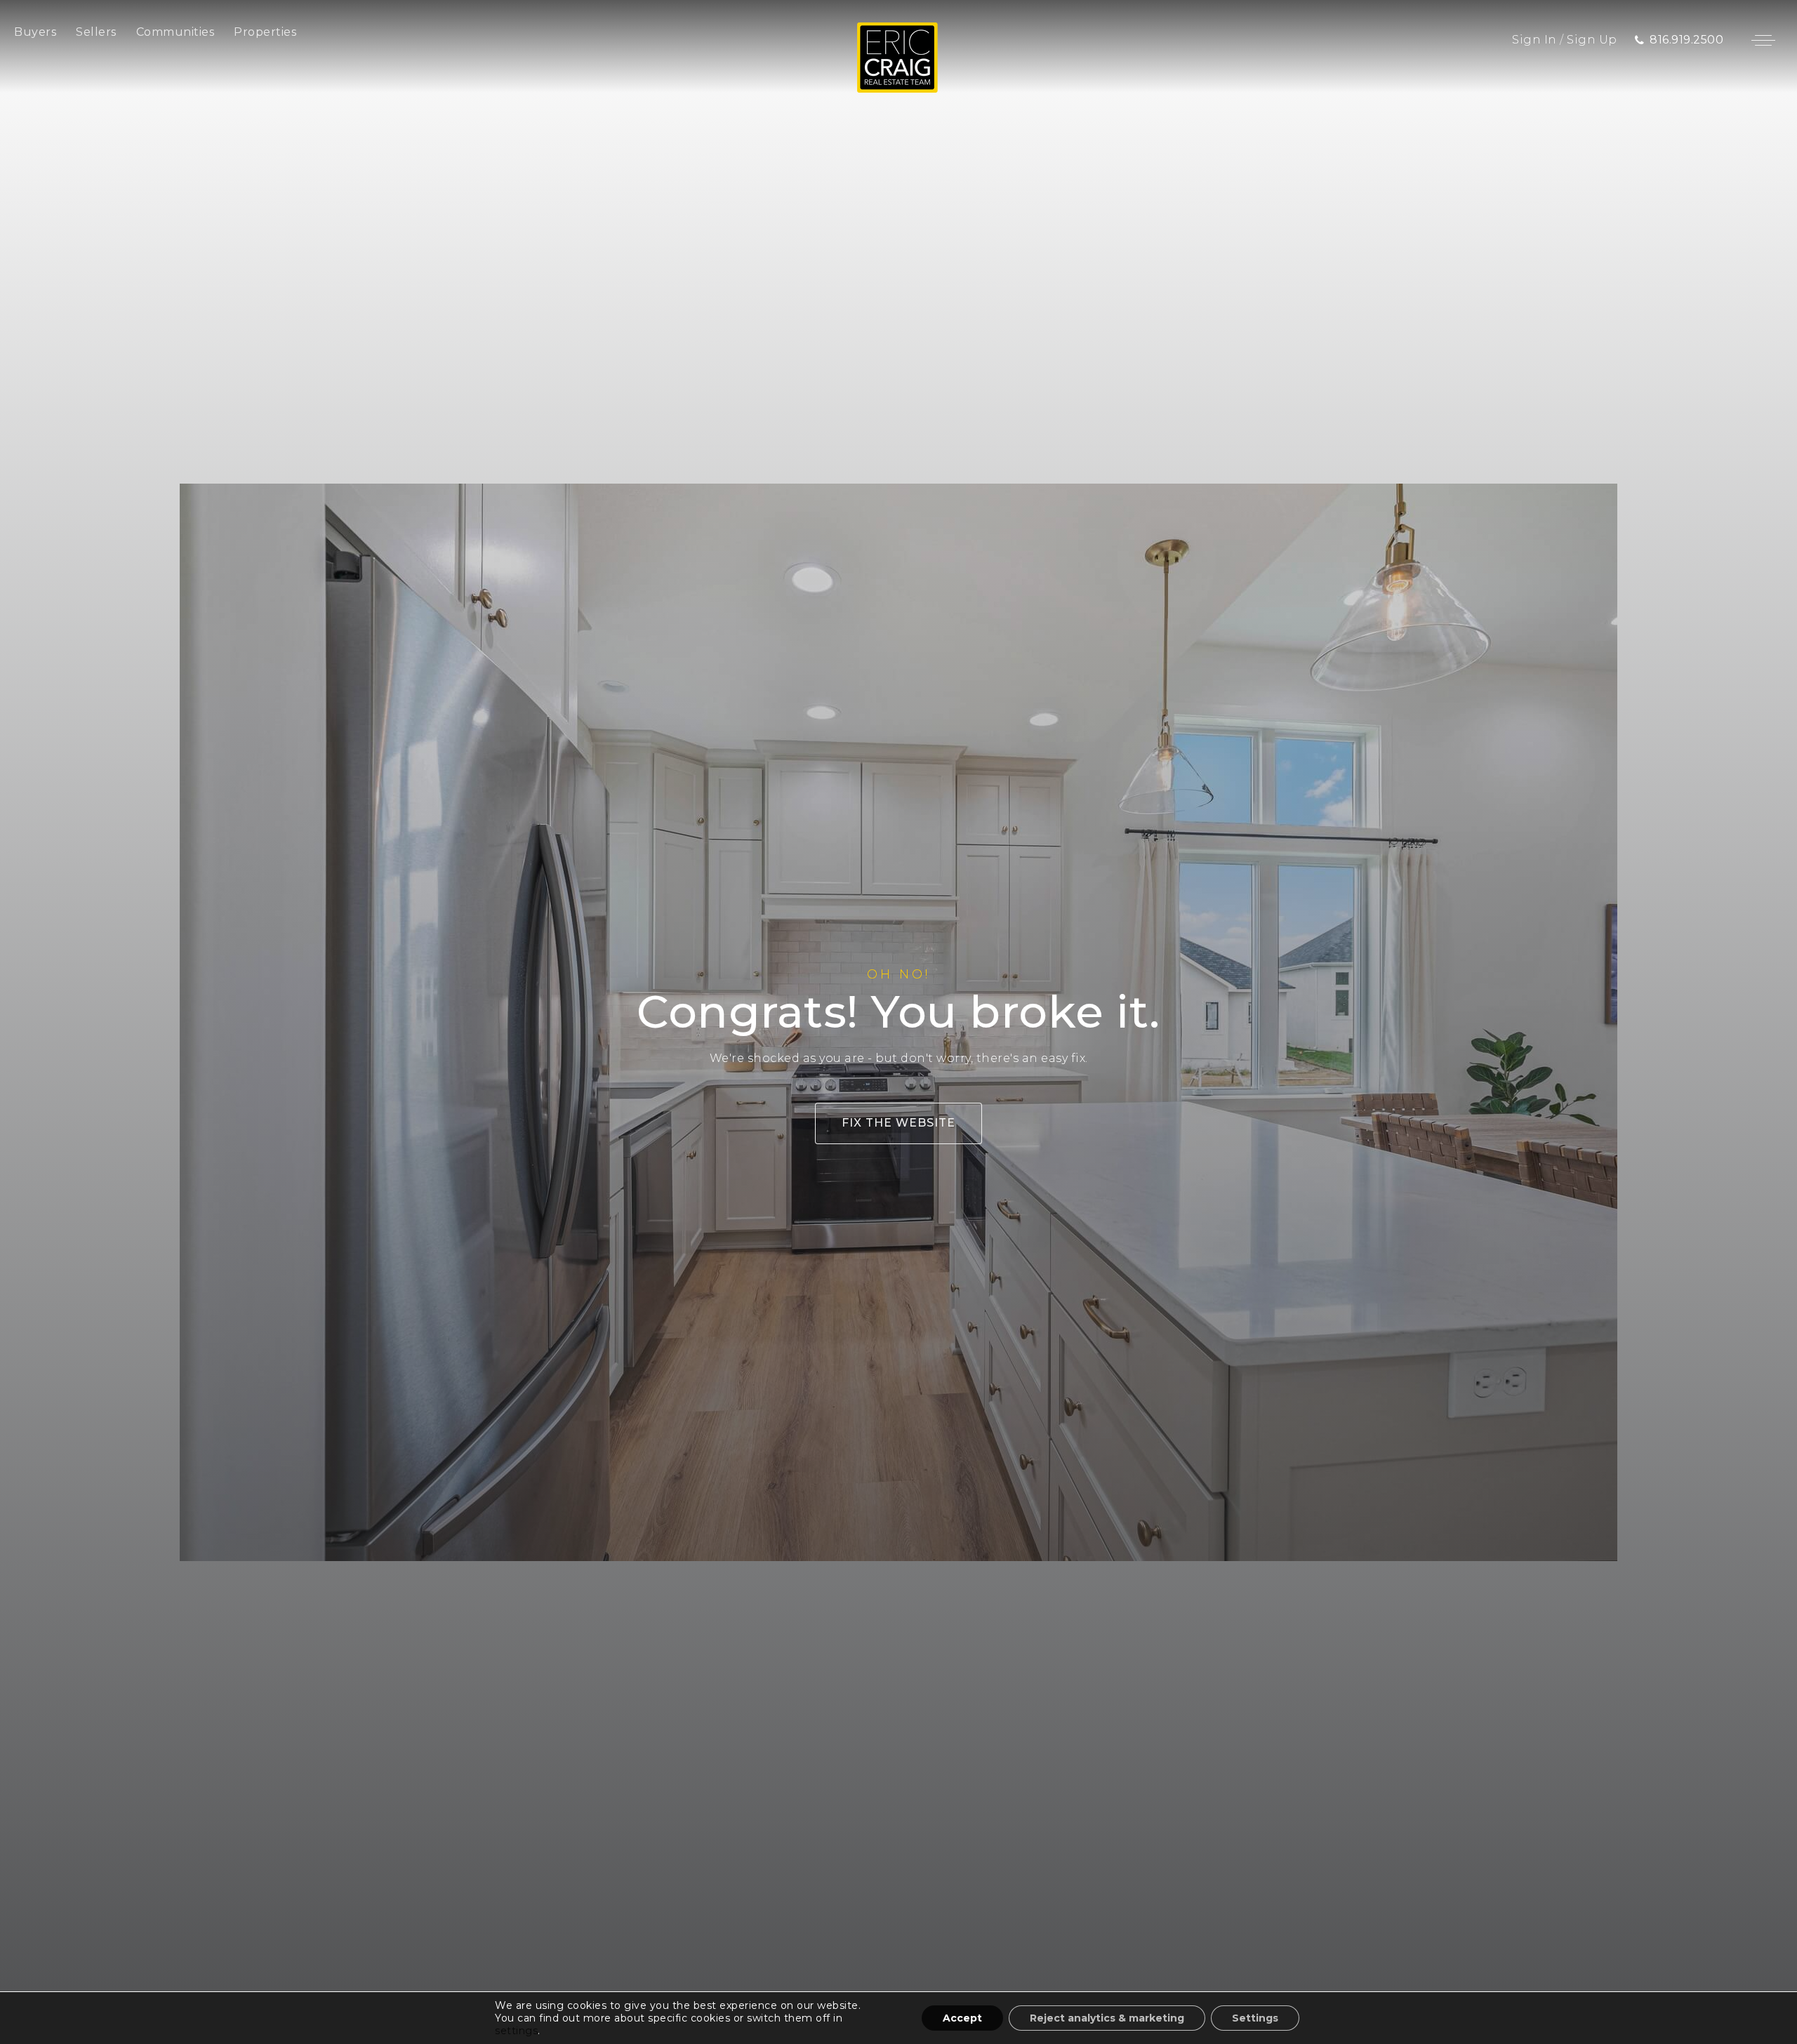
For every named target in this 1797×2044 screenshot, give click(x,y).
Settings (1255, 2018)
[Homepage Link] (897, 57)
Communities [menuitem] (175, 32)
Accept (962, 2018)
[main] (898, 1022)
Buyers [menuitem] (35, 32)
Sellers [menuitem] (96, 32)
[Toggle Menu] (1763, 40)
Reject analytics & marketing (1107, 2018)
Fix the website (898, 1123)
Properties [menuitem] (265, 32)
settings (516, 2031)
